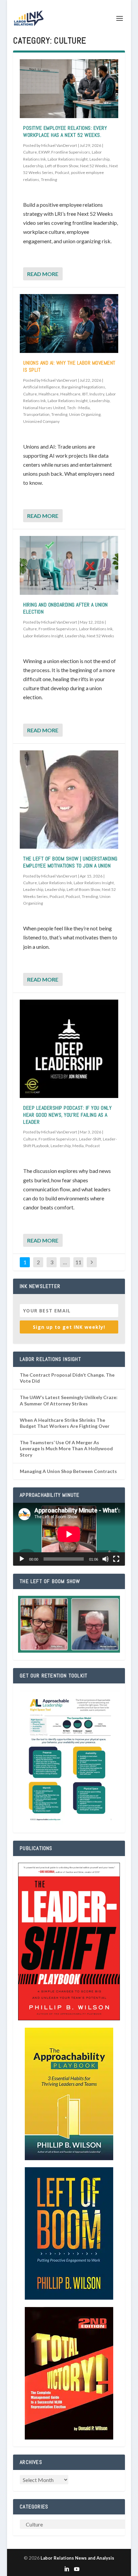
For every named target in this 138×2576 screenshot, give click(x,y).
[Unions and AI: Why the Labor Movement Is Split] (69, 324)
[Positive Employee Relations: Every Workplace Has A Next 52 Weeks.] (69, 89)
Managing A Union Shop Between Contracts (68, 1471)
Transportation (36, 414)
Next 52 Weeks (94, 166)
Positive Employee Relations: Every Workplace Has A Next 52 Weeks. (65, 131)
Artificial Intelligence (42, 387)
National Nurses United (44, 408)
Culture (30, 152)
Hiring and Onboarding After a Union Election (65, 608)
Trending (49, 179)
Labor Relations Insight (68, 159)
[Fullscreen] (116, 1559)
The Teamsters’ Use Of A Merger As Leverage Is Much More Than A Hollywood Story (66, 1448)
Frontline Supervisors (71, 152)
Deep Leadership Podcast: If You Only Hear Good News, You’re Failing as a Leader (67, 1115)
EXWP (44, 152)
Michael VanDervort (59, 145)
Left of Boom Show (62, 166)
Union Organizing (85, 414)
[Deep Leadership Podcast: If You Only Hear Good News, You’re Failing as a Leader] (69, 1049)
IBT (85, 394)
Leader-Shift (90, 1139)
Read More (43, 274)
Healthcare (49, 394)
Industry (97, 394)
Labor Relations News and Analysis (77, 2558)
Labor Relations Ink (96, 629)
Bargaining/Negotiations (83, 387)
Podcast (62, 172)
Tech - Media (78, 408)
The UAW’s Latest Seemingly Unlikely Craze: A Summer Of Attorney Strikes (69, 1400)
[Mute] (106, 1559)
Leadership (99, 159)
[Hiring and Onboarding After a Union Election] (69, 565)
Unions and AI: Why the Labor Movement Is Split (69, 366)
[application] (69, 1534)
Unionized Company (41, 421)
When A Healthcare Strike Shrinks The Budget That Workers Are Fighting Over (65, 1423)
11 (78, 1262)
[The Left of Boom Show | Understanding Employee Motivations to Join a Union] (69, 800)
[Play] (22, 1559)
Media (78, 1146)
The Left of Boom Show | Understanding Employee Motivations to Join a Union (70, 862)
